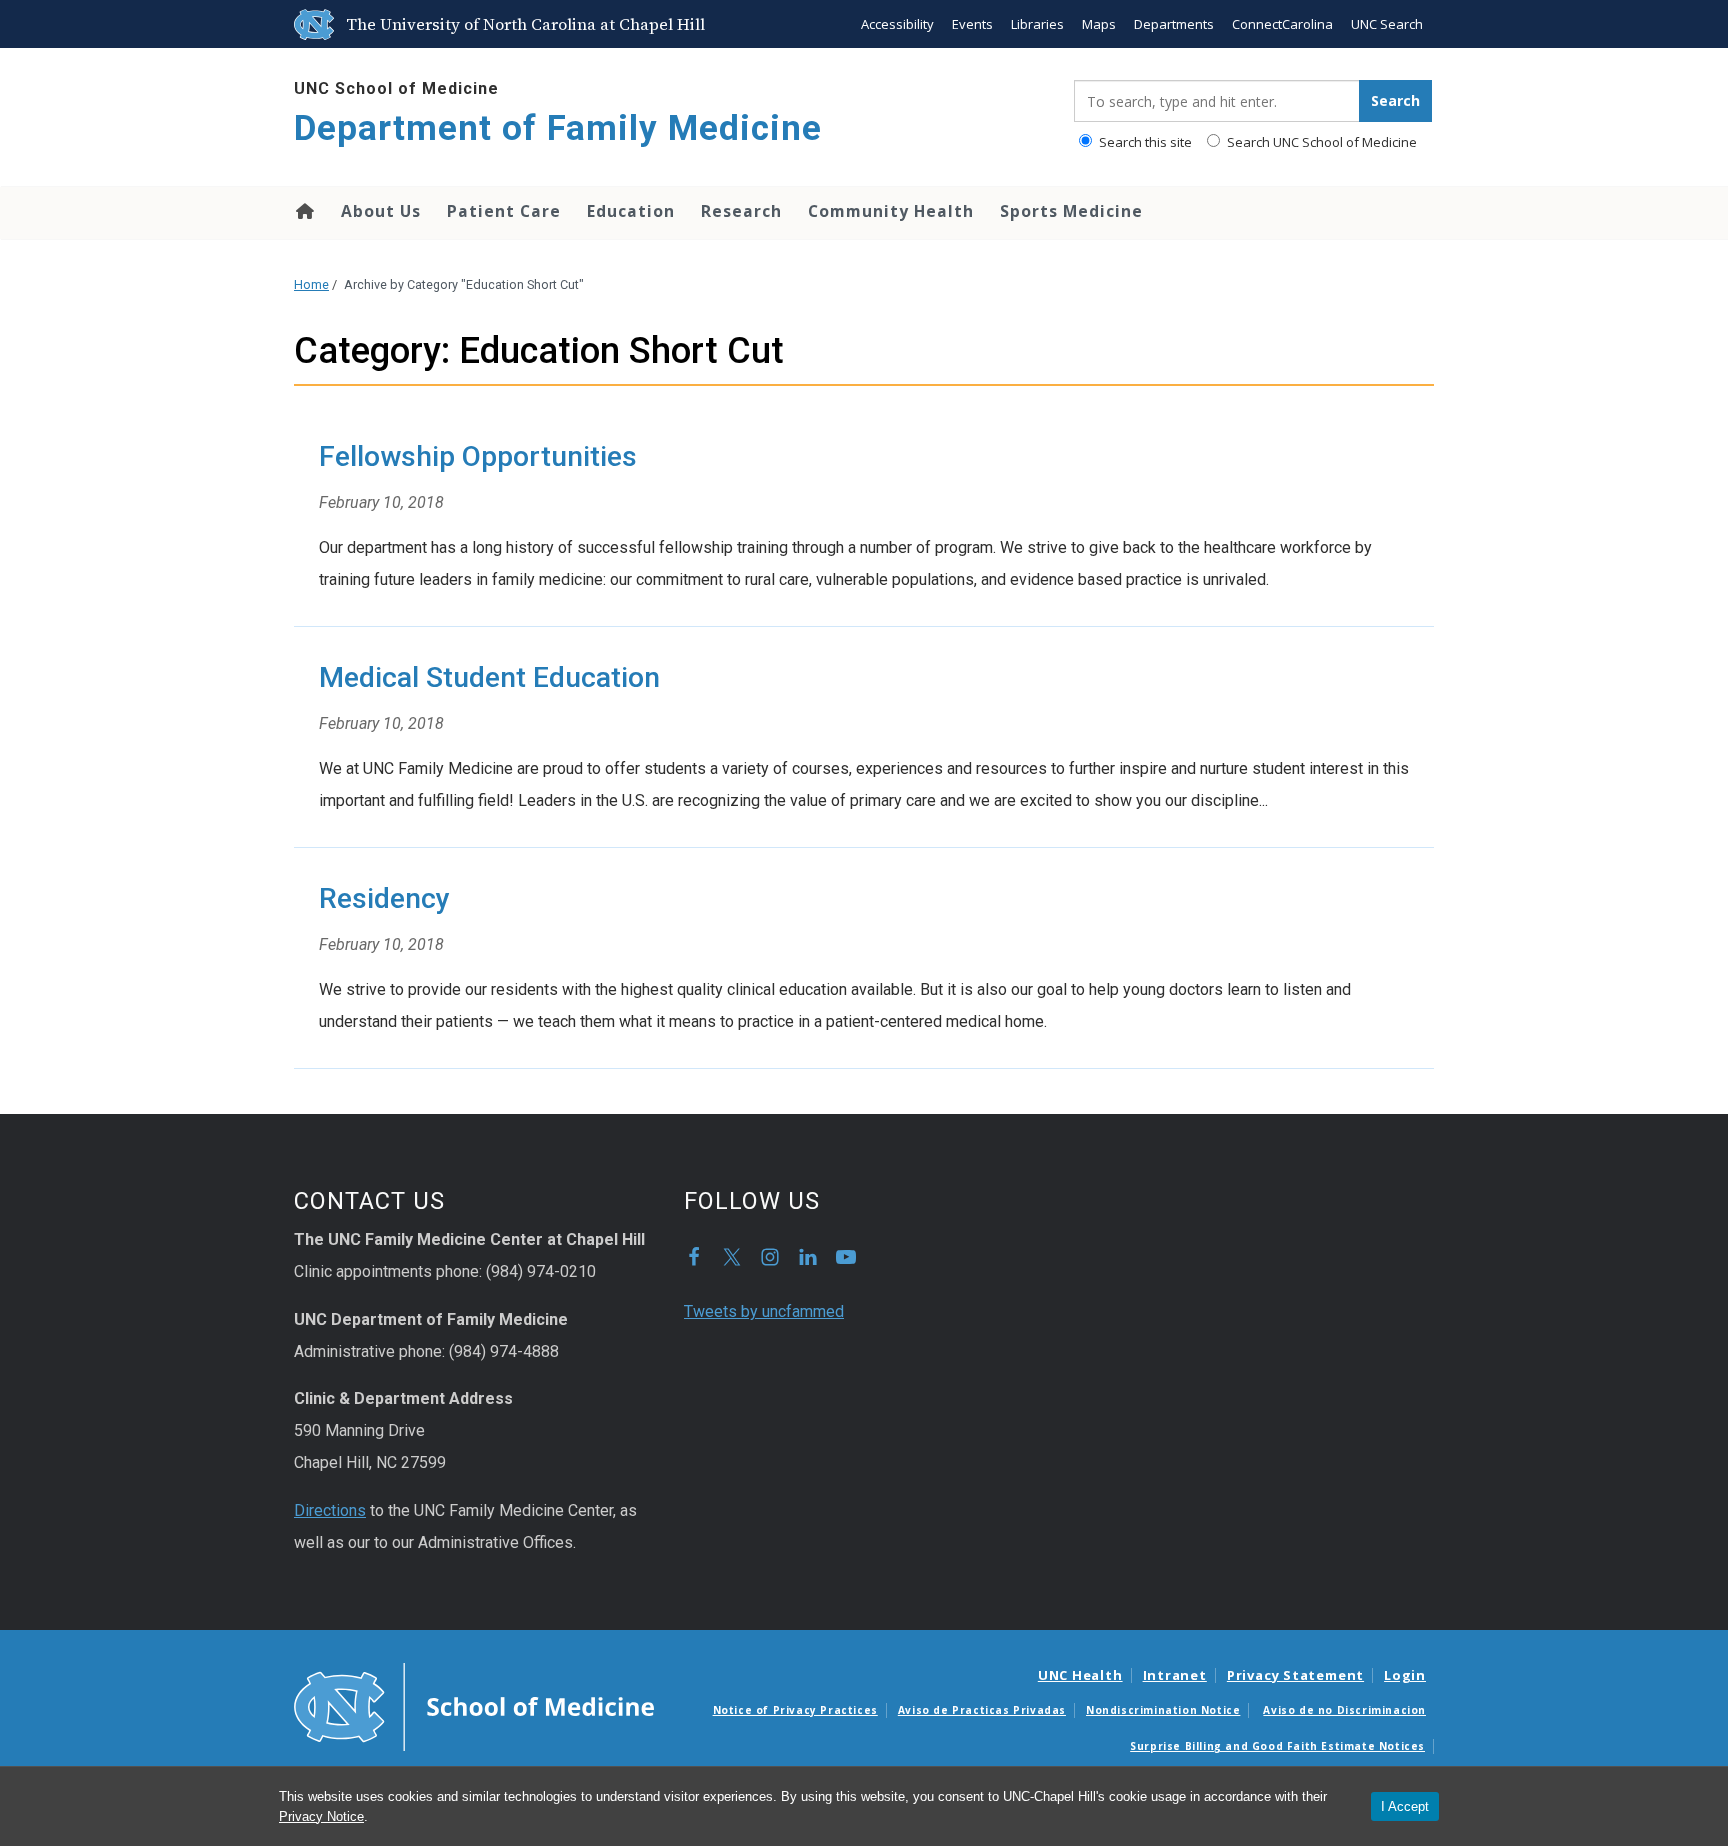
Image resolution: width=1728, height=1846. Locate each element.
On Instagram (770, 1257)
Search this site (1144, 142)
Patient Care (504, 211)
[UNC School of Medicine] (474, 1705)
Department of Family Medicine (558, 128)
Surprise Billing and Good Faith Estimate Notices (1277, 1746)
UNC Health (1080, 1675)
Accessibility (897, 24)
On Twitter (732, 1257)
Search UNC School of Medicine (1320, 142)
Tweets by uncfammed (764, 1311)
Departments (1174, 24)
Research (741, 211)
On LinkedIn (808, 1257)
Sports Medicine (1071, 211)
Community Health (891, 211)
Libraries (1037, 24)
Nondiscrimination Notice (1163, 1710)
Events (972, 24)
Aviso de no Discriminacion (1344, 1710)
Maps (1099, 24)
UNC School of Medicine (396, 88)
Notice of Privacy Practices (795, 1710)
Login (1405, 1675)
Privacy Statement (1295, 1675)
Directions (330, 1510)
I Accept (1405, 1806)
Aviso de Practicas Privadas (982, 1710)
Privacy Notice (321, 1816)
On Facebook (694, 1257)
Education (631, 211)
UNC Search (1387, 24)
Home (303, 211)
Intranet (1175, 1675)
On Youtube (846, 1257)
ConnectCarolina (1282, 24)
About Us (381, 211)
